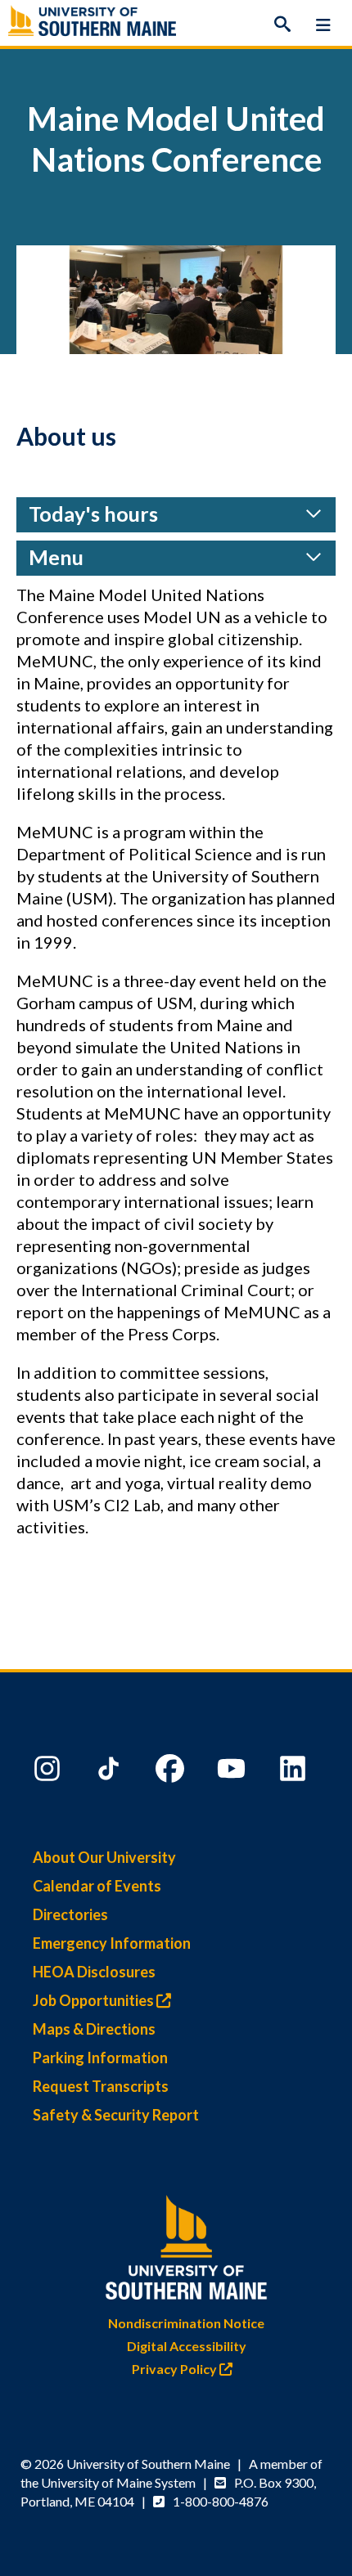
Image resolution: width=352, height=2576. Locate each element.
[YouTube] (233, 1772)
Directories (70, 1914)
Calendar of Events (97, 1886)
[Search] (282, 25)
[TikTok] (111, 1772)
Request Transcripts (101, 2086)
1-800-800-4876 (221, 2501)
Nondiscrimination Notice (186, 2323)
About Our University (104, 1857)
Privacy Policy (176, 2369)
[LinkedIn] (295, 1772)
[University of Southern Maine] (187, 2244)
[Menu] (323, 25)
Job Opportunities (95, 2000)
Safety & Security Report (116, 2115)
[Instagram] (49, 1772)
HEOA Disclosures (94, 1972)
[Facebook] (172, 1772)
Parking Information (100, 2058)
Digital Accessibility (187, 2346)
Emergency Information (112, 1943)
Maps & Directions (94, 2029)
